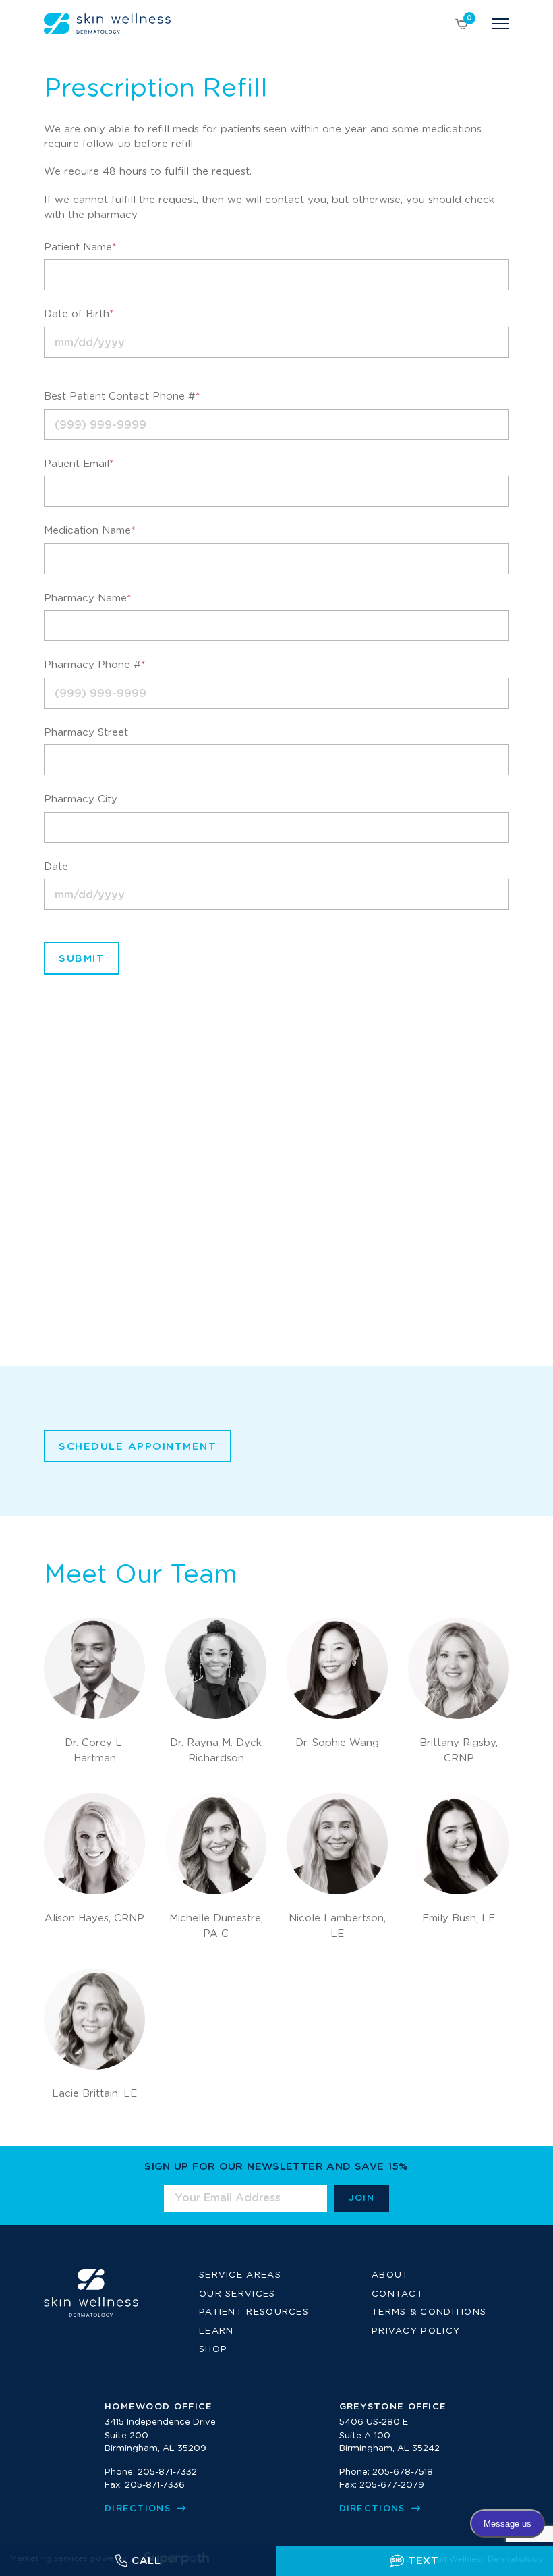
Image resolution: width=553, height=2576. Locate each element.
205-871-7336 (155, 2485)
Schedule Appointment (138, 1447)
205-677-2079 (392, 2485)
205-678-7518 (403, 2472)
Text (424, 2561)
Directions (139, 2509)
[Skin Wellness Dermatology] (107, 24)
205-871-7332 (167, 2472)
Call (146, 2561)
